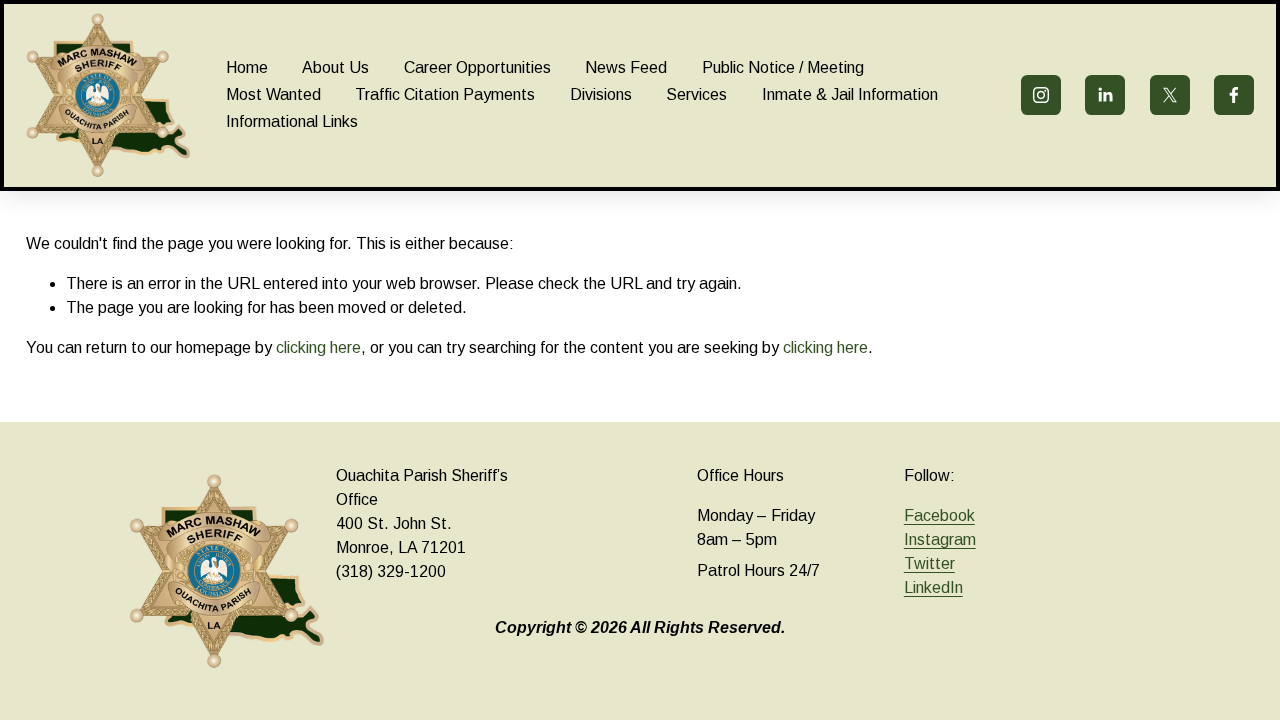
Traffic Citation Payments (445, 94)
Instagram (940, 539)
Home (247, 67)
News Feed (626, 67)
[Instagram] (1041, 95)
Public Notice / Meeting (783, 67)
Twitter (929, 563)
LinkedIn (933, 587)
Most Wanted (273, 94)
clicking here (318, 347)
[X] (1170, 95)
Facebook (939, 515)
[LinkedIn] (1105, 95)
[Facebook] (1234, 95)
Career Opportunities (477, 67)
